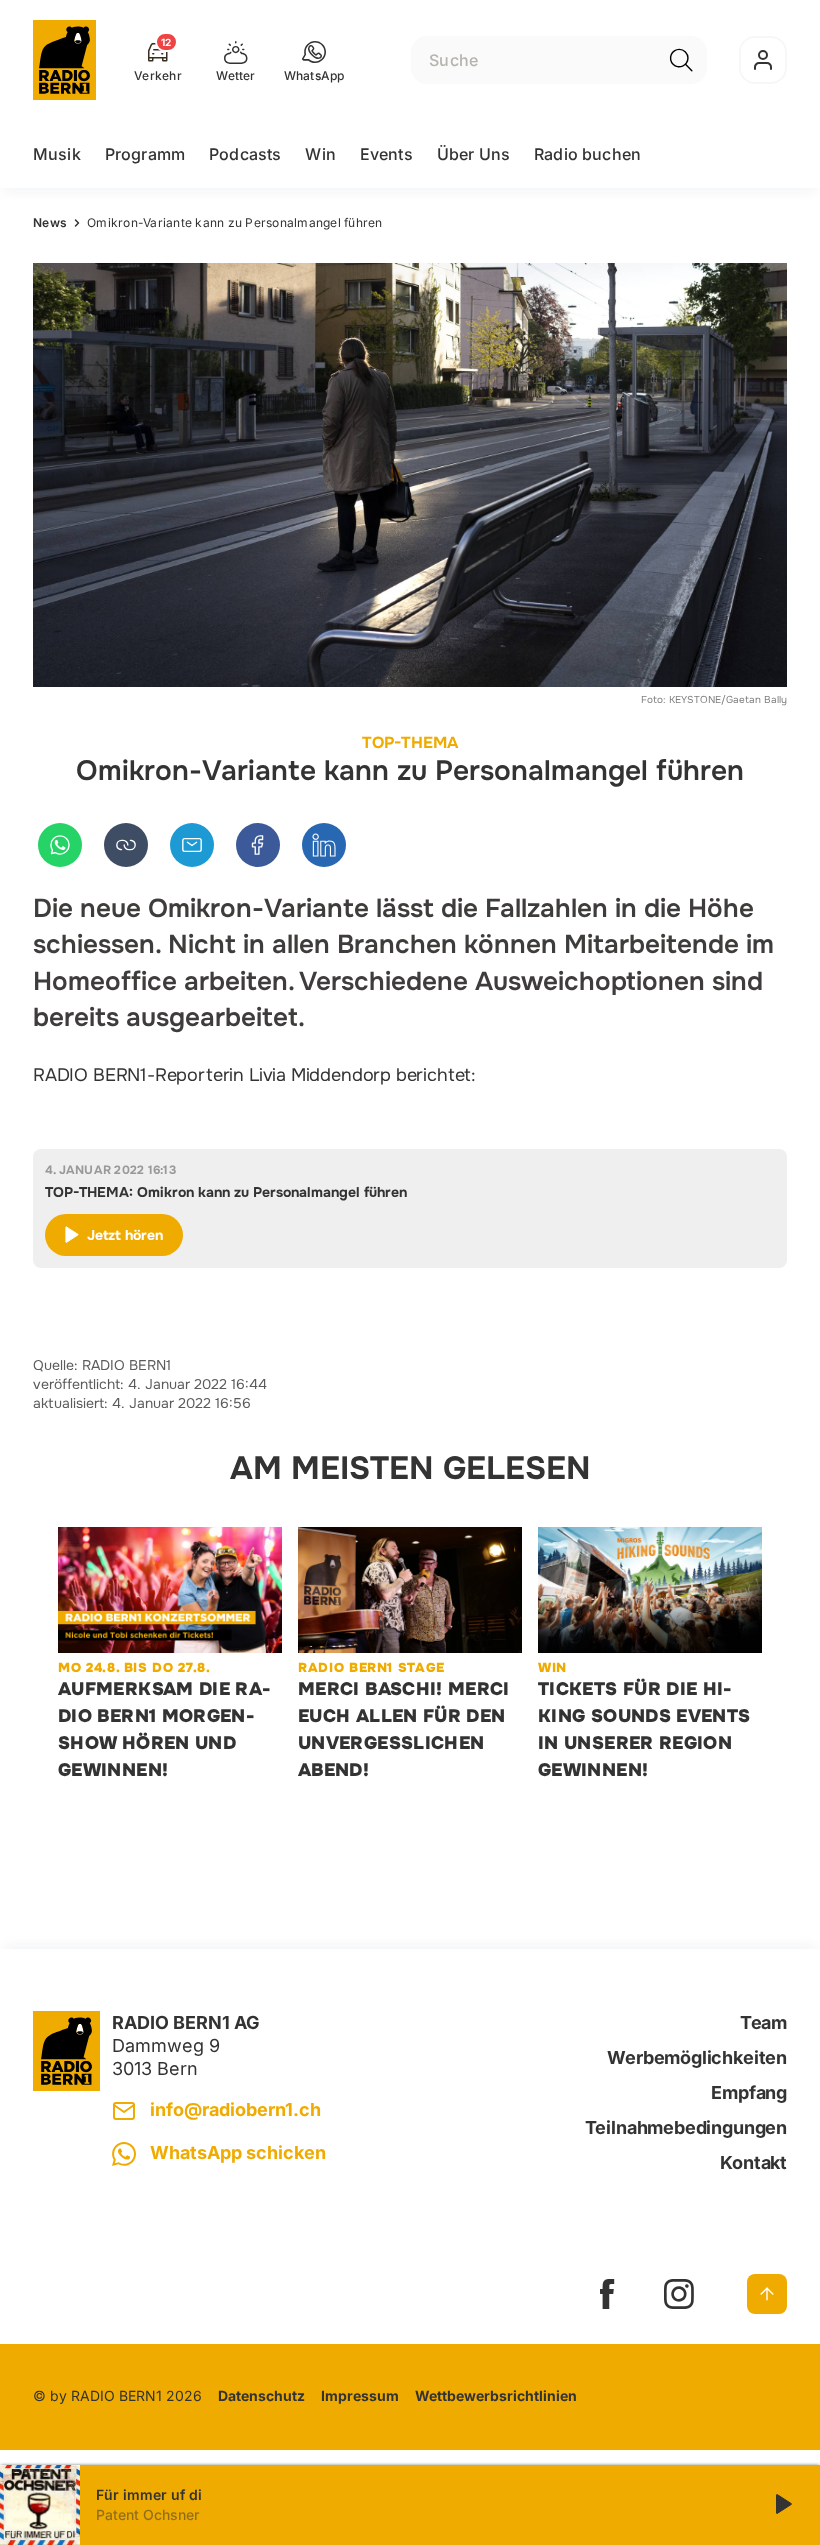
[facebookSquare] (607, 2294)
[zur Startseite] (64, 60)
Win (320, 154)
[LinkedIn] (324, 845)
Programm (145, 154)
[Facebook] (258, 845)
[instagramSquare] (679, 2294)
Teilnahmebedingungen (686, 2127)
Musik (57, 154)
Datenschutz (261, 2395)
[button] (314, 60)
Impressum (360, 2395)
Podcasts (245, 154)
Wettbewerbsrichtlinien (496, 2395)
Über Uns (473, 154)
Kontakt (753, 2162)
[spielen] (782, 2505)
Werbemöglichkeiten (697, 2057)
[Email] (192, 845)
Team (763, 2022)
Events (386, 154)
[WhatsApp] (60, 845)
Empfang (749, 2092)
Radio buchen (587, 154)
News (50, 222)
